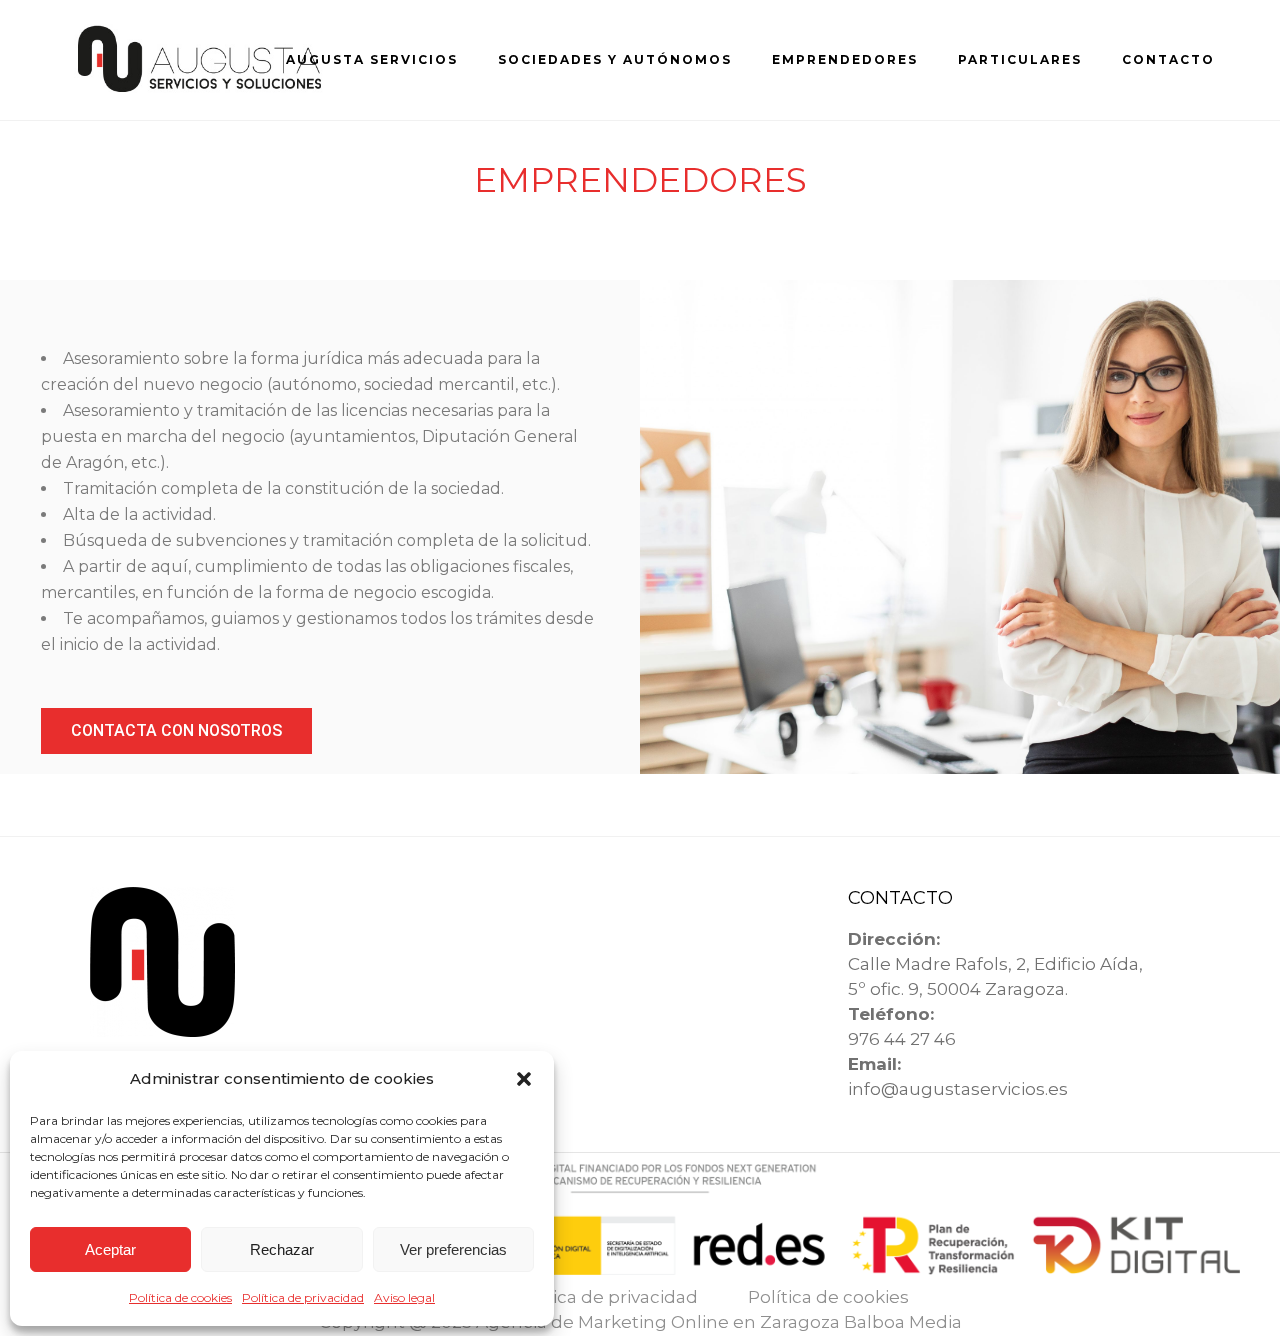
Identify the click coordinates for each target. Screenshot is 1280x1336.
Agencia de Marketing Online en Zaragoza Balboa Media (719, 1322)
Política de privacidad (303, 1297)
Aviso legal (404, 1297)
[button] (524, 1079)
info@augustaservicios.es (958, 1089)
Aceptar (110, 1249)
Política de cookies (180, 1297)
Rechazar (282, 1249)
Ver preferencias (453, 1249)
